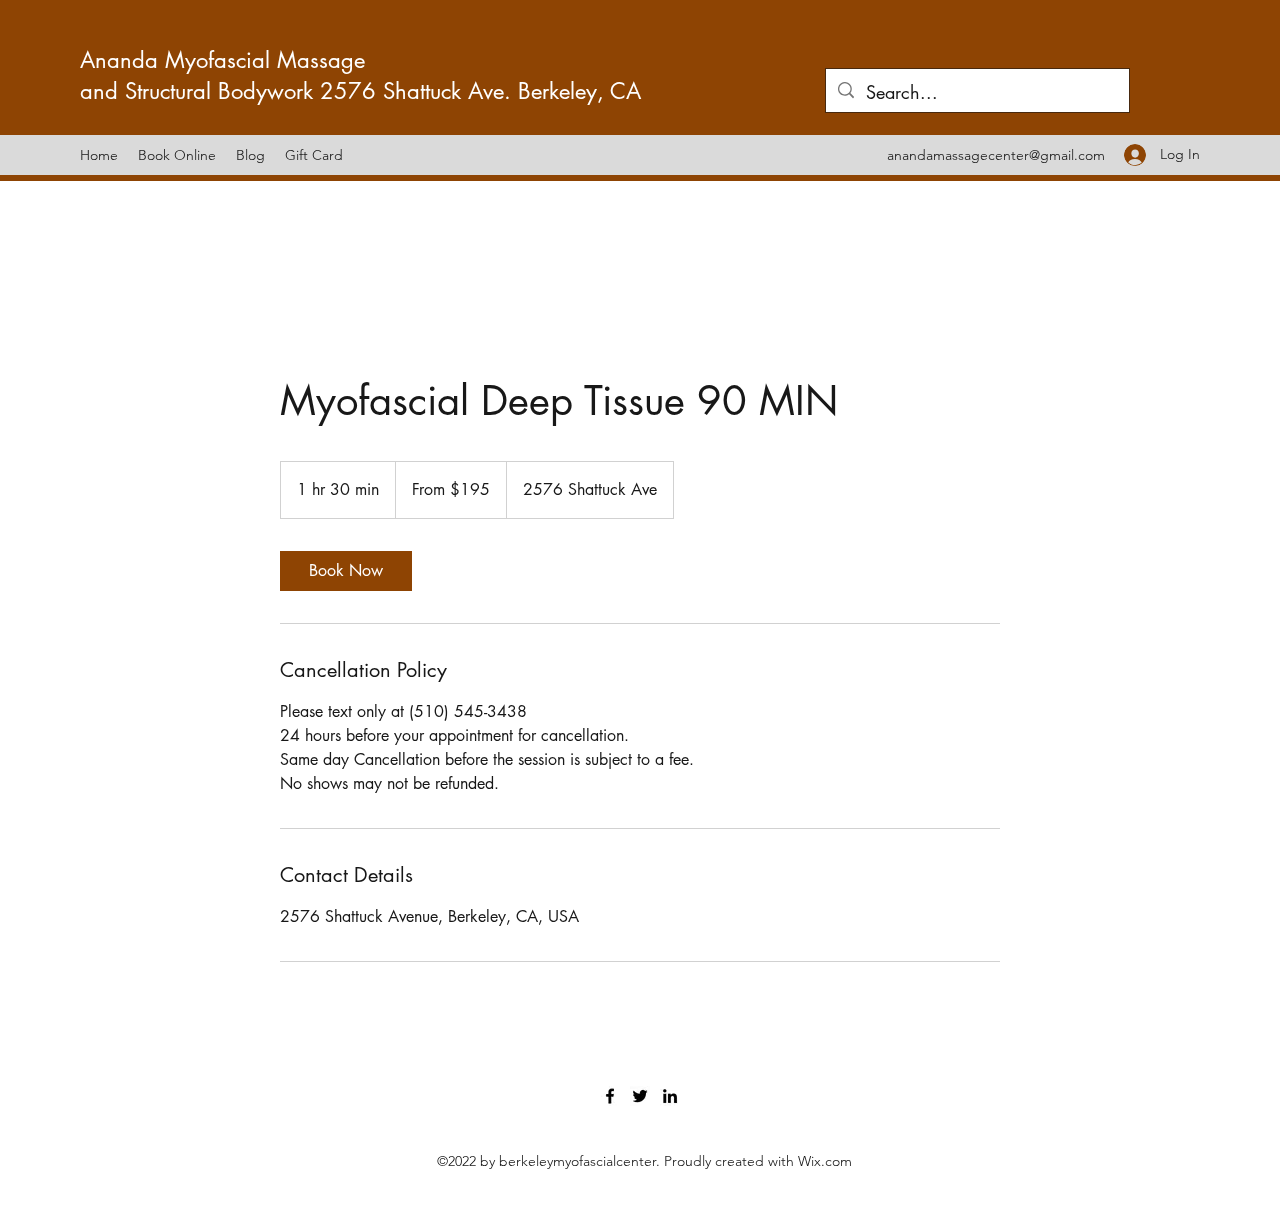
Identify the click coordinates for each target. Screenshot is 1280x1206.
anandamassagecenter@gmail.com (996, 155)
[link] (346, 571)
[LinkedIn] (670, 1096)
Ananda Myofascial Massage (226, 60)
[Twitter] (640, 1096)
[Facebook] (610, 1096)
